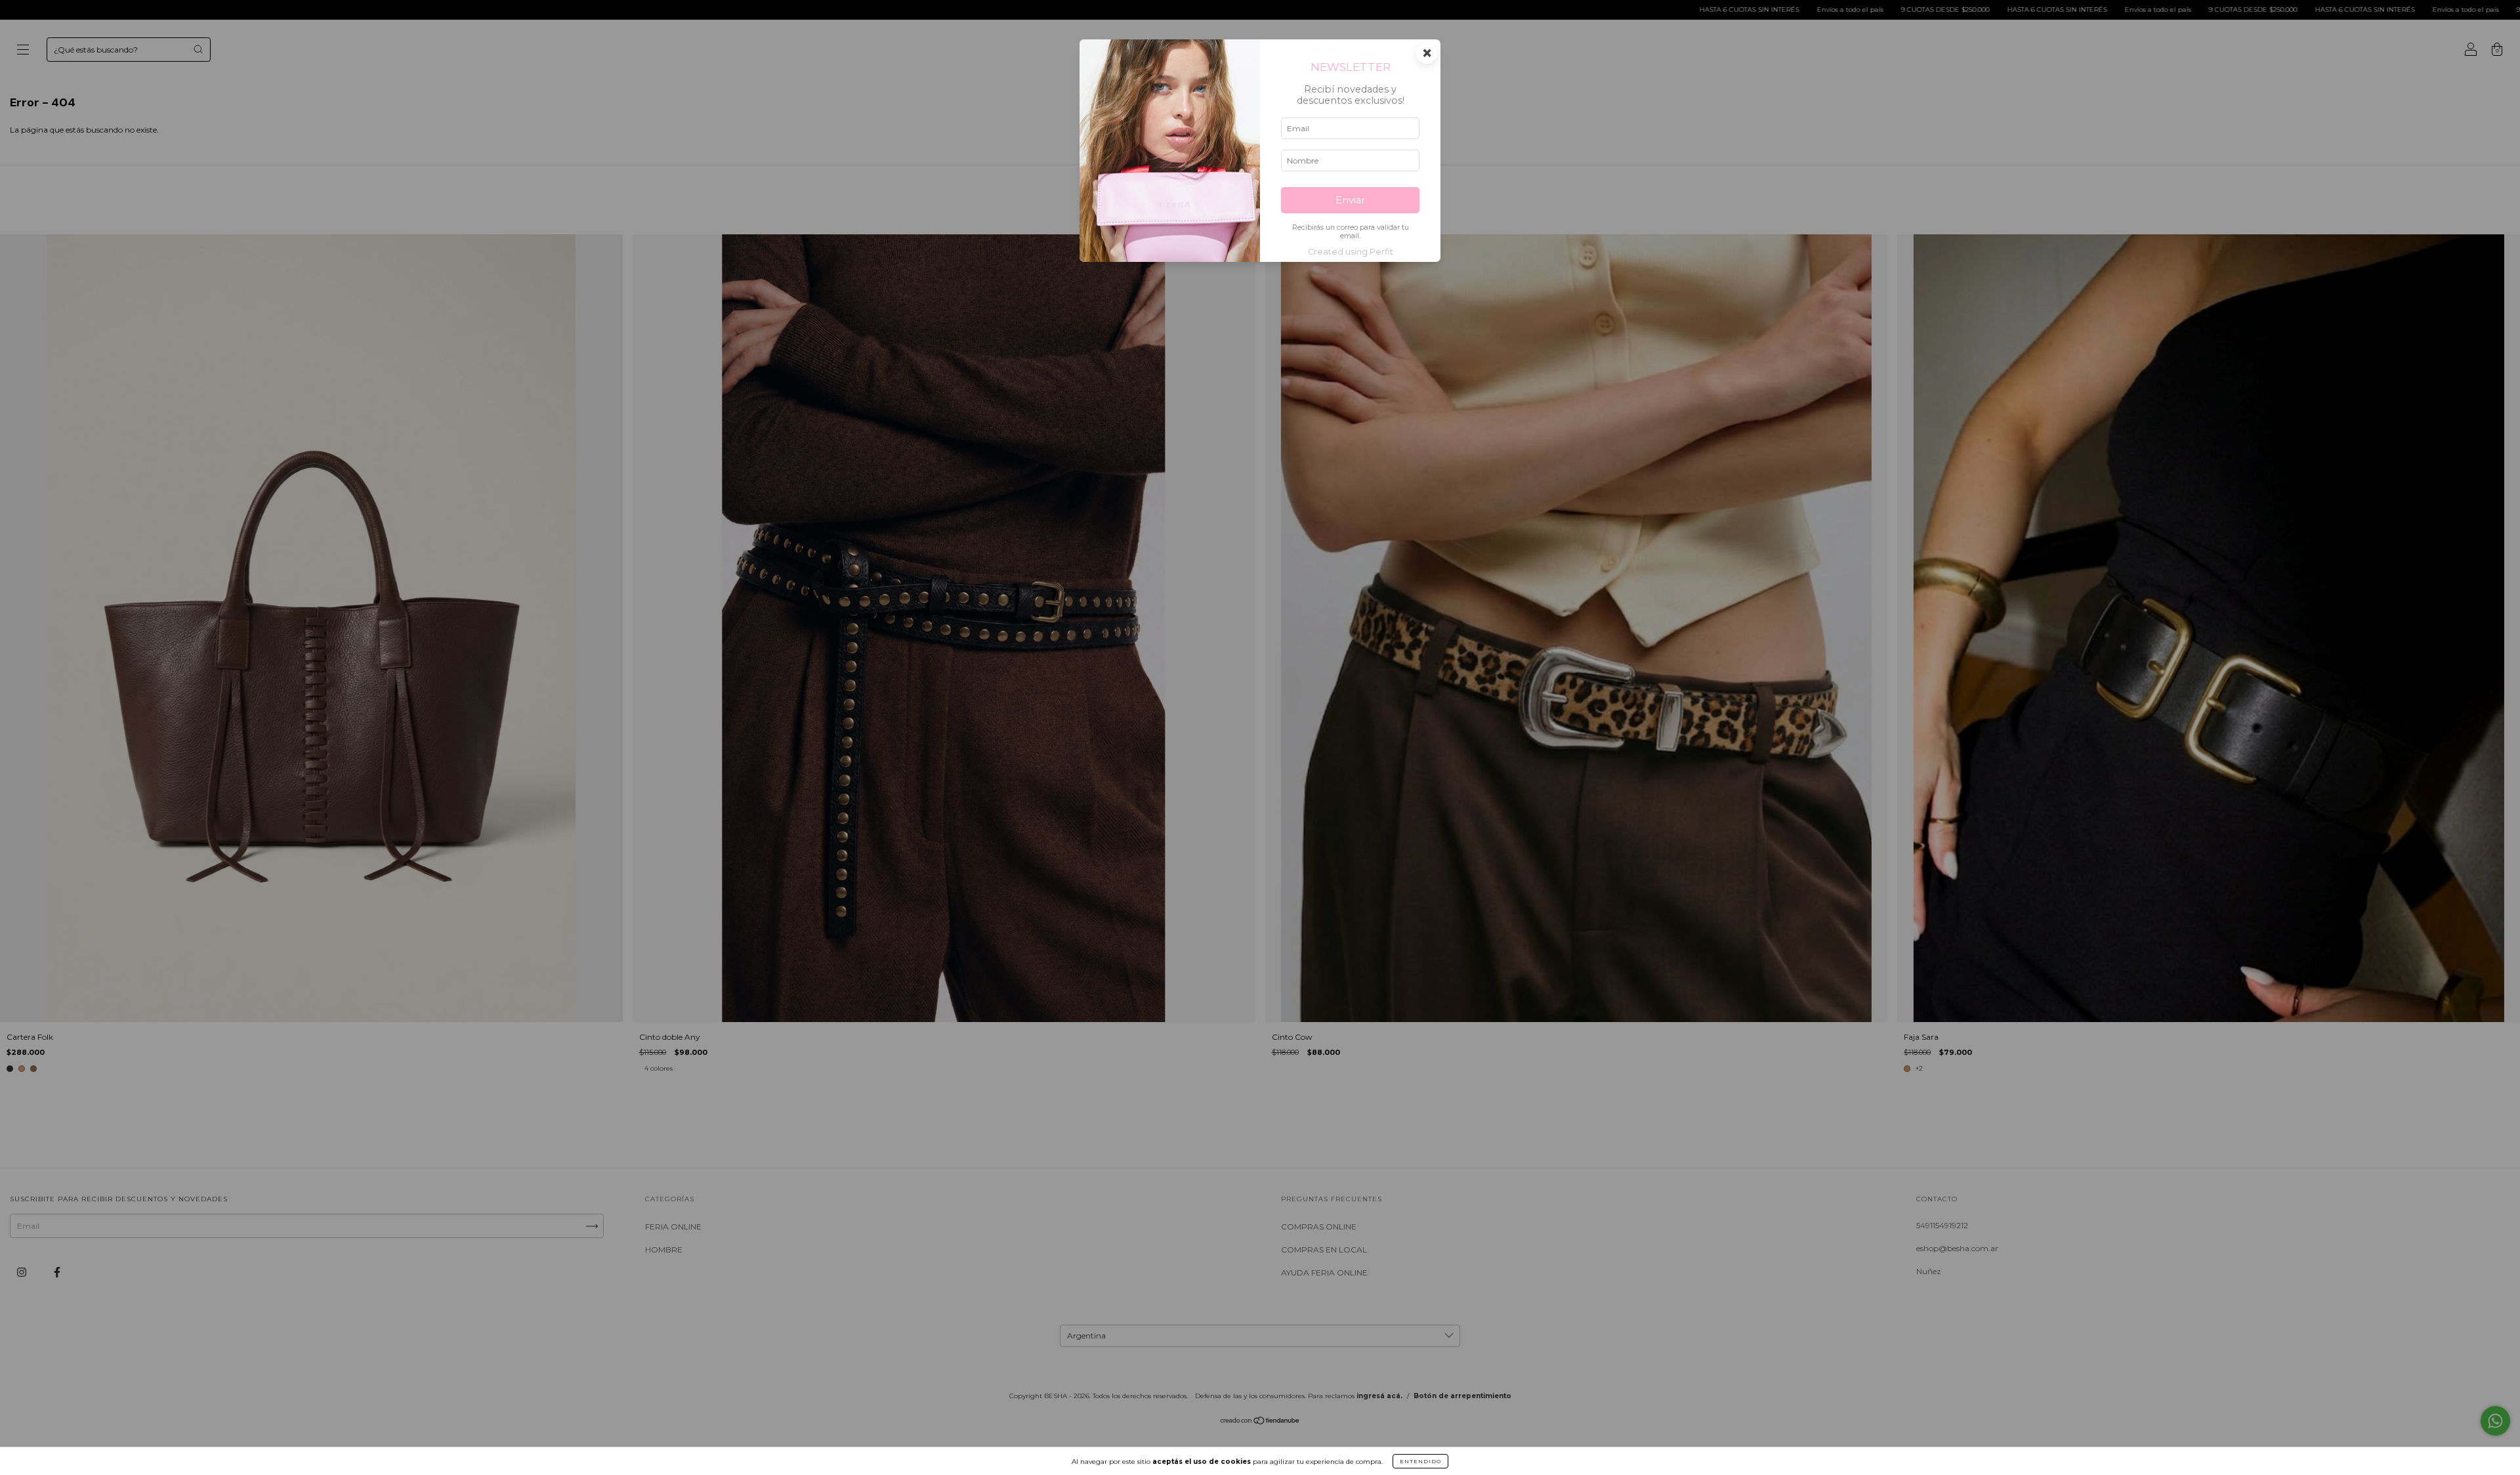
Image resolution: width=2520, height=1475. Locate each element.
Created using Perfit (1351, 252)
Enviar (1350, 200)
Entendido (1420, 1461)
